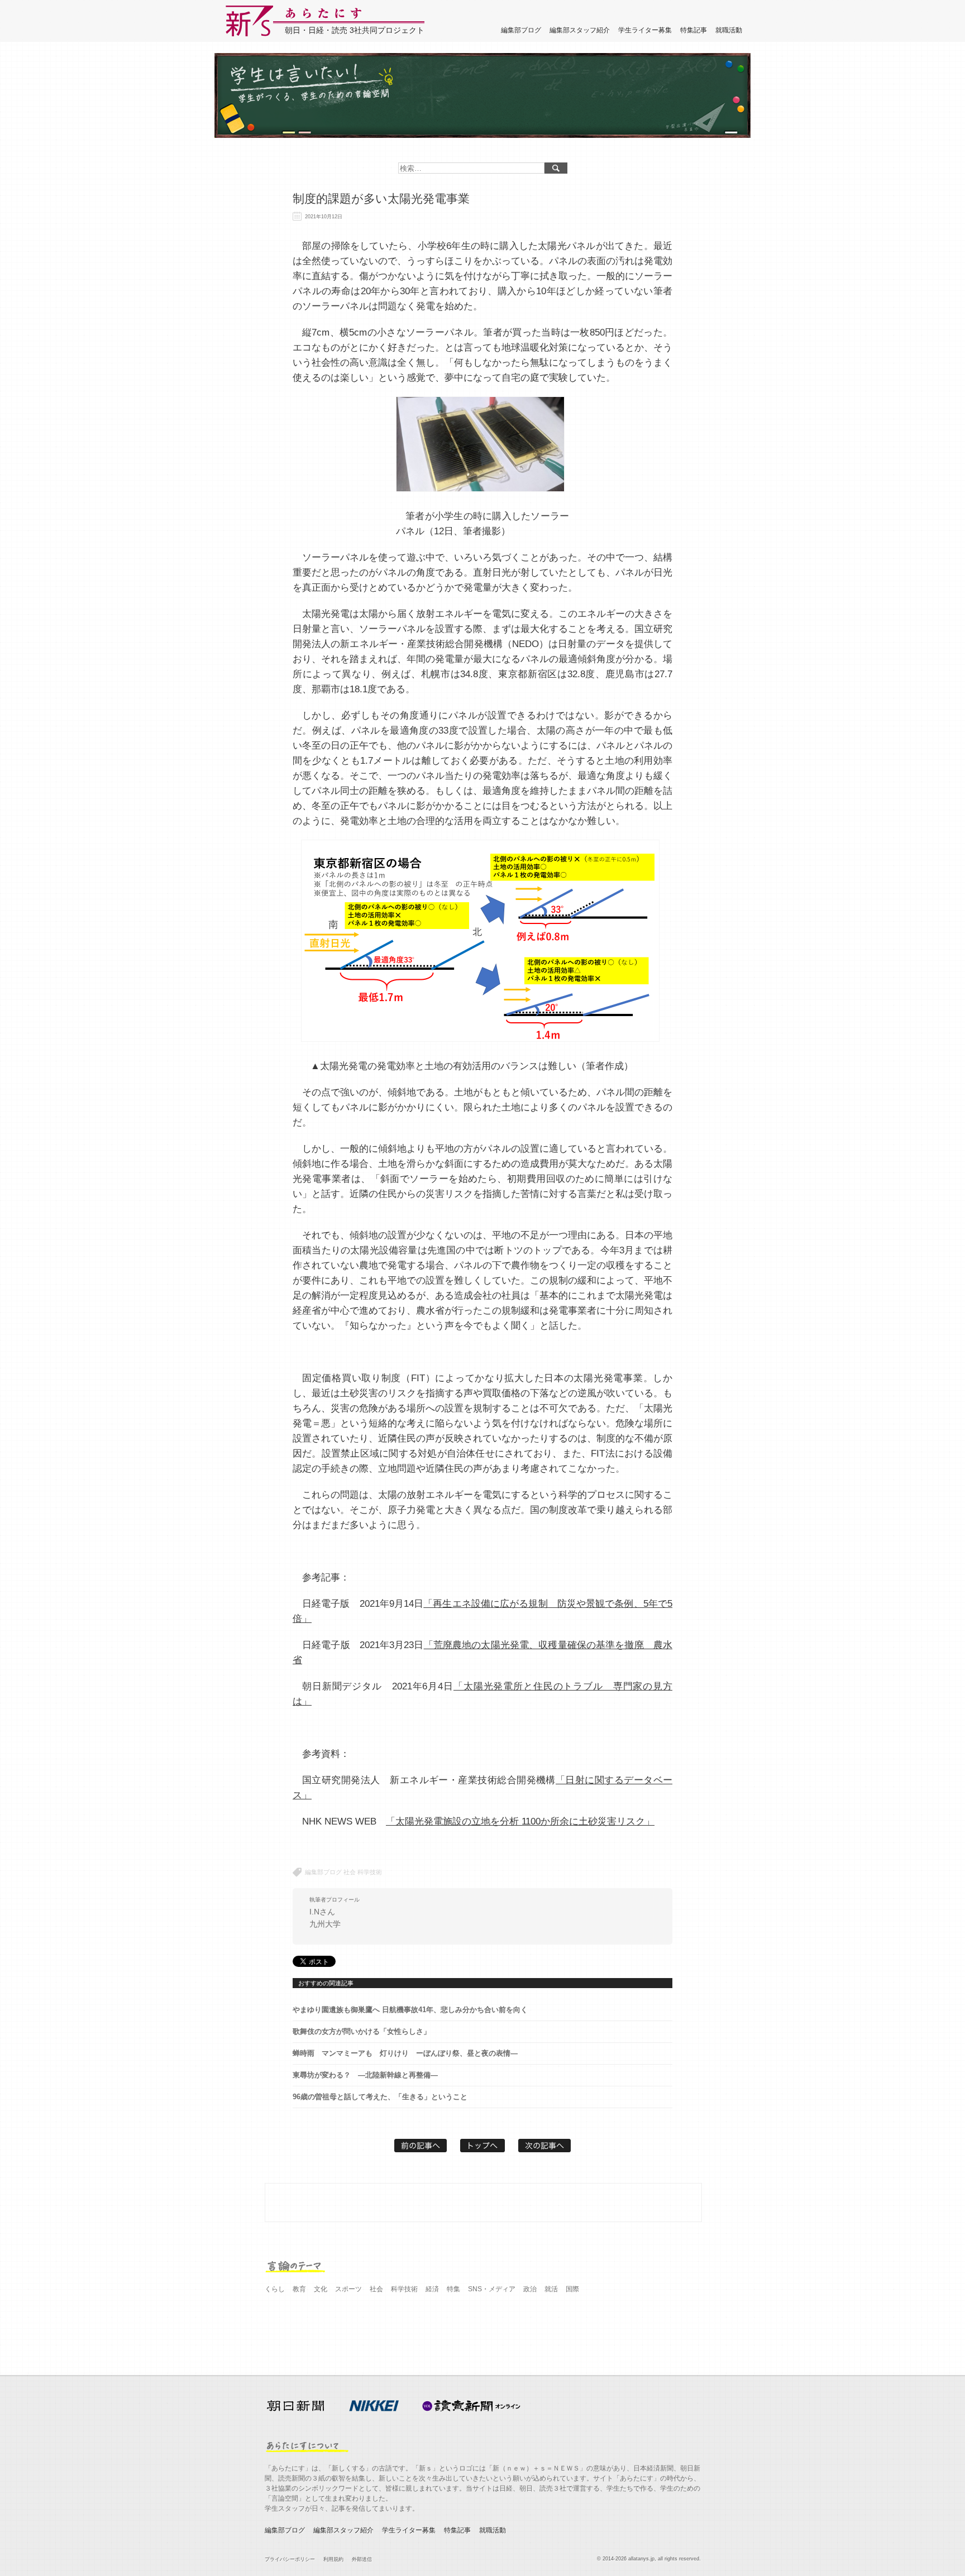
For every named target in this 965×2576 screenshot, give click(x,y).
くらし (275, 2289)
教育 (299, 2289)
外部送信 (362, 2559)
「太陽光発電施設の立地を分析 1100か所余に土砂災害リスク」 (520, 1821)
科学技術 (370, 1872)
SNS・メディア (492, 2289)
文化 (321, 2289)
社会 (350, 1872)
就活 (551, 2289)
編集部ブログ (521, 30)
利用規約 (333, 2559)
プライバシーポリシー (290, 2559)
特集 (453, 2289)
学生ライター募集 (645, 30)
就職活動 (729, 30)
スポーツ (348, 2289)
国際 (572, 2289)
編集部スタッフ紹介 (580, 30)
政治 (530, 2289)
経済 (432, 2289)
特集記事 (694, 30)
